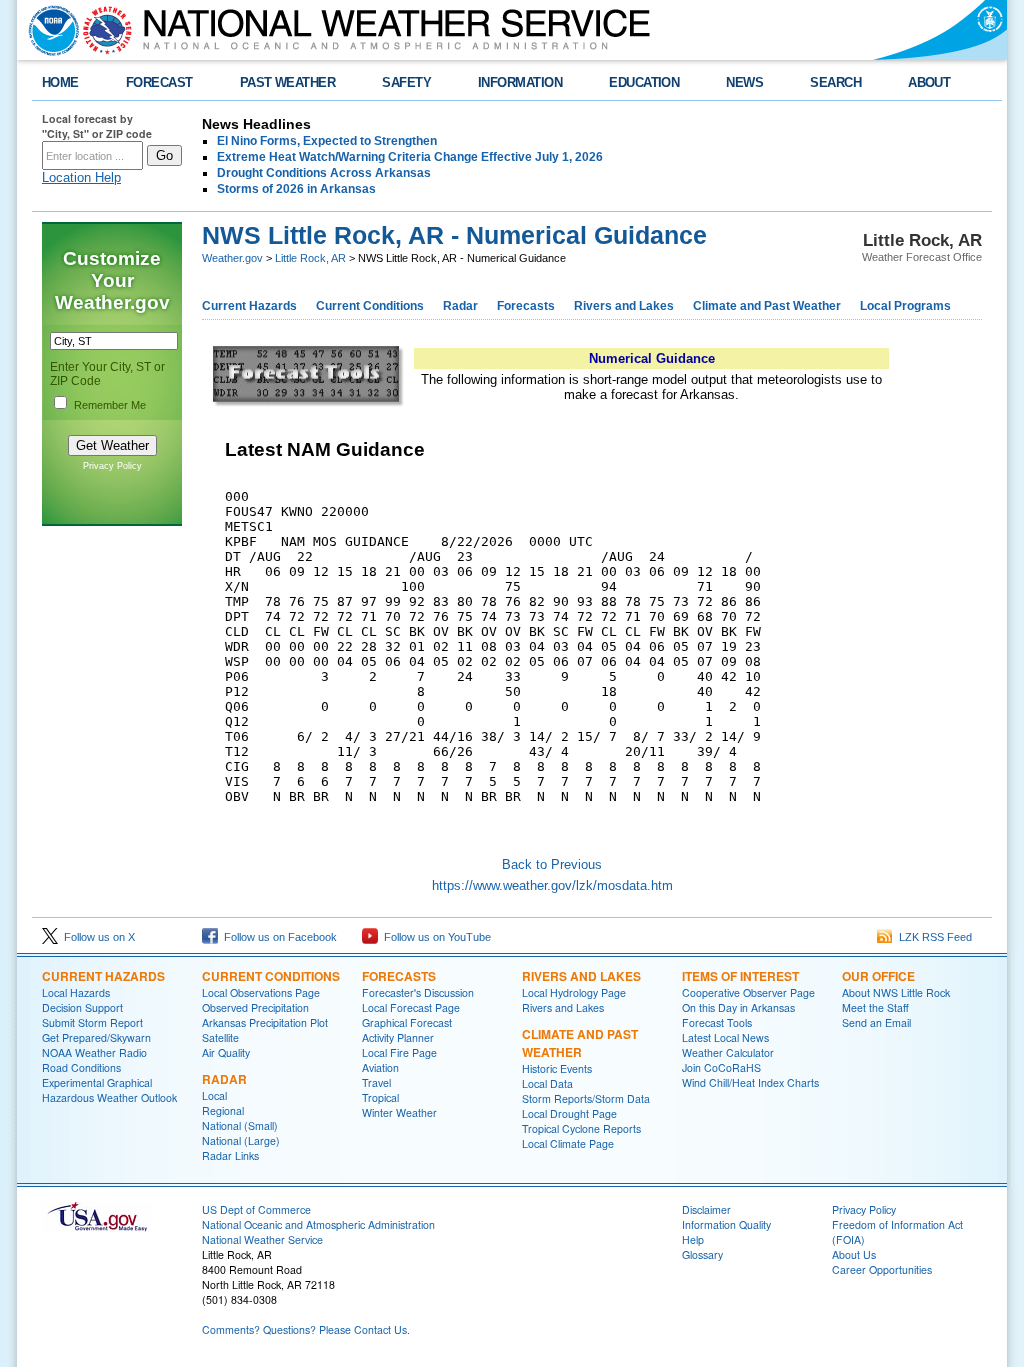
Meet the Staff (875, 1007)
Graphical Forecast (407, 1022)
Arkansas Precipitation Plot (265, 1022)
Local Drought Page (569, 1113)
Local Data (547, 1083)
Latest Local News (725, 1037)
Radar (460, 306)
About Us (854, 1254)
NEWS (744, 82)
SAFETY (406, 82)
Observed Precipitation (255, 1007)
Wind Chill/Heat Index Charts (750, 1082)
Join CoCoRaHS (721, 1067)
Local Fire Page (399, 1052)
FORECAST (159, 82)
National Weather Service (262, 1239)
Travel (376, 1082)
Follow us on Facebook (277, 937)
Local (214, 1095)
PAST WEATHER (288, 82)
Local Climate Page (568, 1143)
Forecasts (526, 306)
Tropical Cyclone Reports (581, 1128)
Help (693, 1239)
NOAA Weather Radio (94, 1052)
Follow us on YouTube (434, 937)
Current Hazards (249, 306)
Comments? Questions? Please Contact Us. (306, 1329)
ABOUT (929, 82)
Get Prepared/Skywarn (96, 1037)
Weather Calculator (728, 1052)
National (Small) (240, 1125)
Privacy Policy (112, 466)
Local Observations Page (261, 992)
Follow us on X (96, 937)
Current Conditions (370, 306)
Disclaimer (706, 1209)
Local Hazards (76, 992)
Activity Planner (398, 1037)
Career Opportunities (882, 1269)
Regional (223, 1110)
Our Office (878, 976)
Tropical (380, 1097)
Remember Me (110, 405)
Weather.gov (232, 258)
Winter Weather (399, 1112)
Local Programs (905, 306)
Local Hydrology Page (574, 992)
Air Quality (226, 1052)
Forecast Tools (717, 1022)
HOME (60, 82)
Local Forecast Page (411, 1007)
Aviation (380, 1067)
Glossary (702, 1254)
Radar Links (230, 1155)
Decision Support (82, 1007)
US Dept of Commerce (256, 1209)
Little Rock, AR (310, 258)
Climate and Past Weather (767, 306)
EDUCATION (644, 82)
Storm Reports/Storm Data (586, 1098)
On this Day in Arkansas (738, 1007)
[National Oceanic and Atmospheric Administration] (49, 30)
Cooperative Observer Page (748, 992)
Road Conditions (81, 1067)
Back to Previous (552, 864)
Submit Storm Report (92, 1022)
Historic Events (557, 1068)
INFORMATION (520, 82)
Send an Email (876, 1022)
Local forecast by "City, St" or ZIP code (97, 126)
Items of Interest (740, 976)
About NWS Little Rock (896, 992)
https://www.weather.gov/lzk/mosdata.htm (552, 885)
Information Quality (726, 1224)
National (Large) (241, 1140)
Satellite (220, 1037)
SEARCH (835, 82)
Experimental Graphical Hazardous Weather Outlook (109, 1090)
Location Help (81, 177)
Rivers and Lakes (624, 306)
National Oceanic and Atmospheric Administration (318, 1224)
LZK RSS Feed (932, 937)
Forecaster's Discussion (418, 992)
